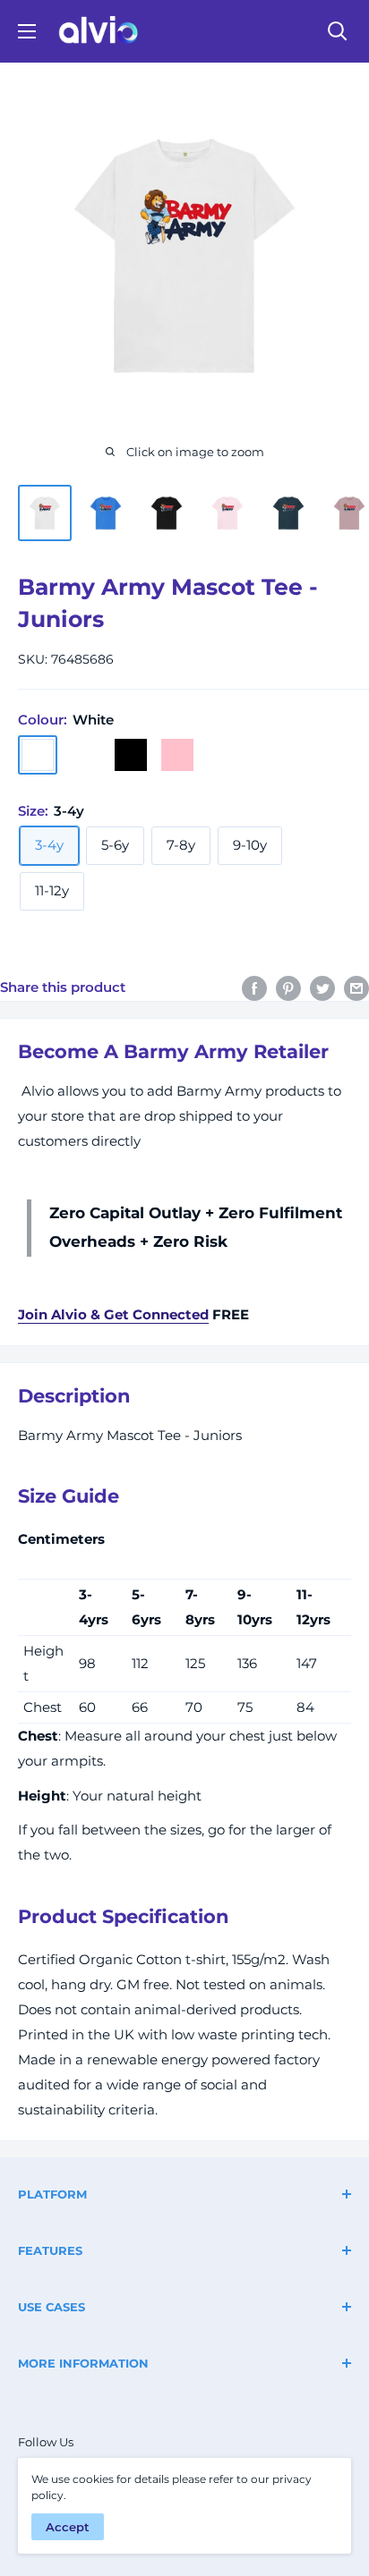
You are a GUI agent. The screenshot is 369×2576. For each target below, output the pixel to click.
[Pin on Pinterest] (288, 988)
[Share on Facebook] (254, 988)
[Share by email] (356, 988)
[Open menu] (27, 31)
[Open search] (338, 31)
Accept (68, 2527)
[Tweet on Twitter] (322, 988)
